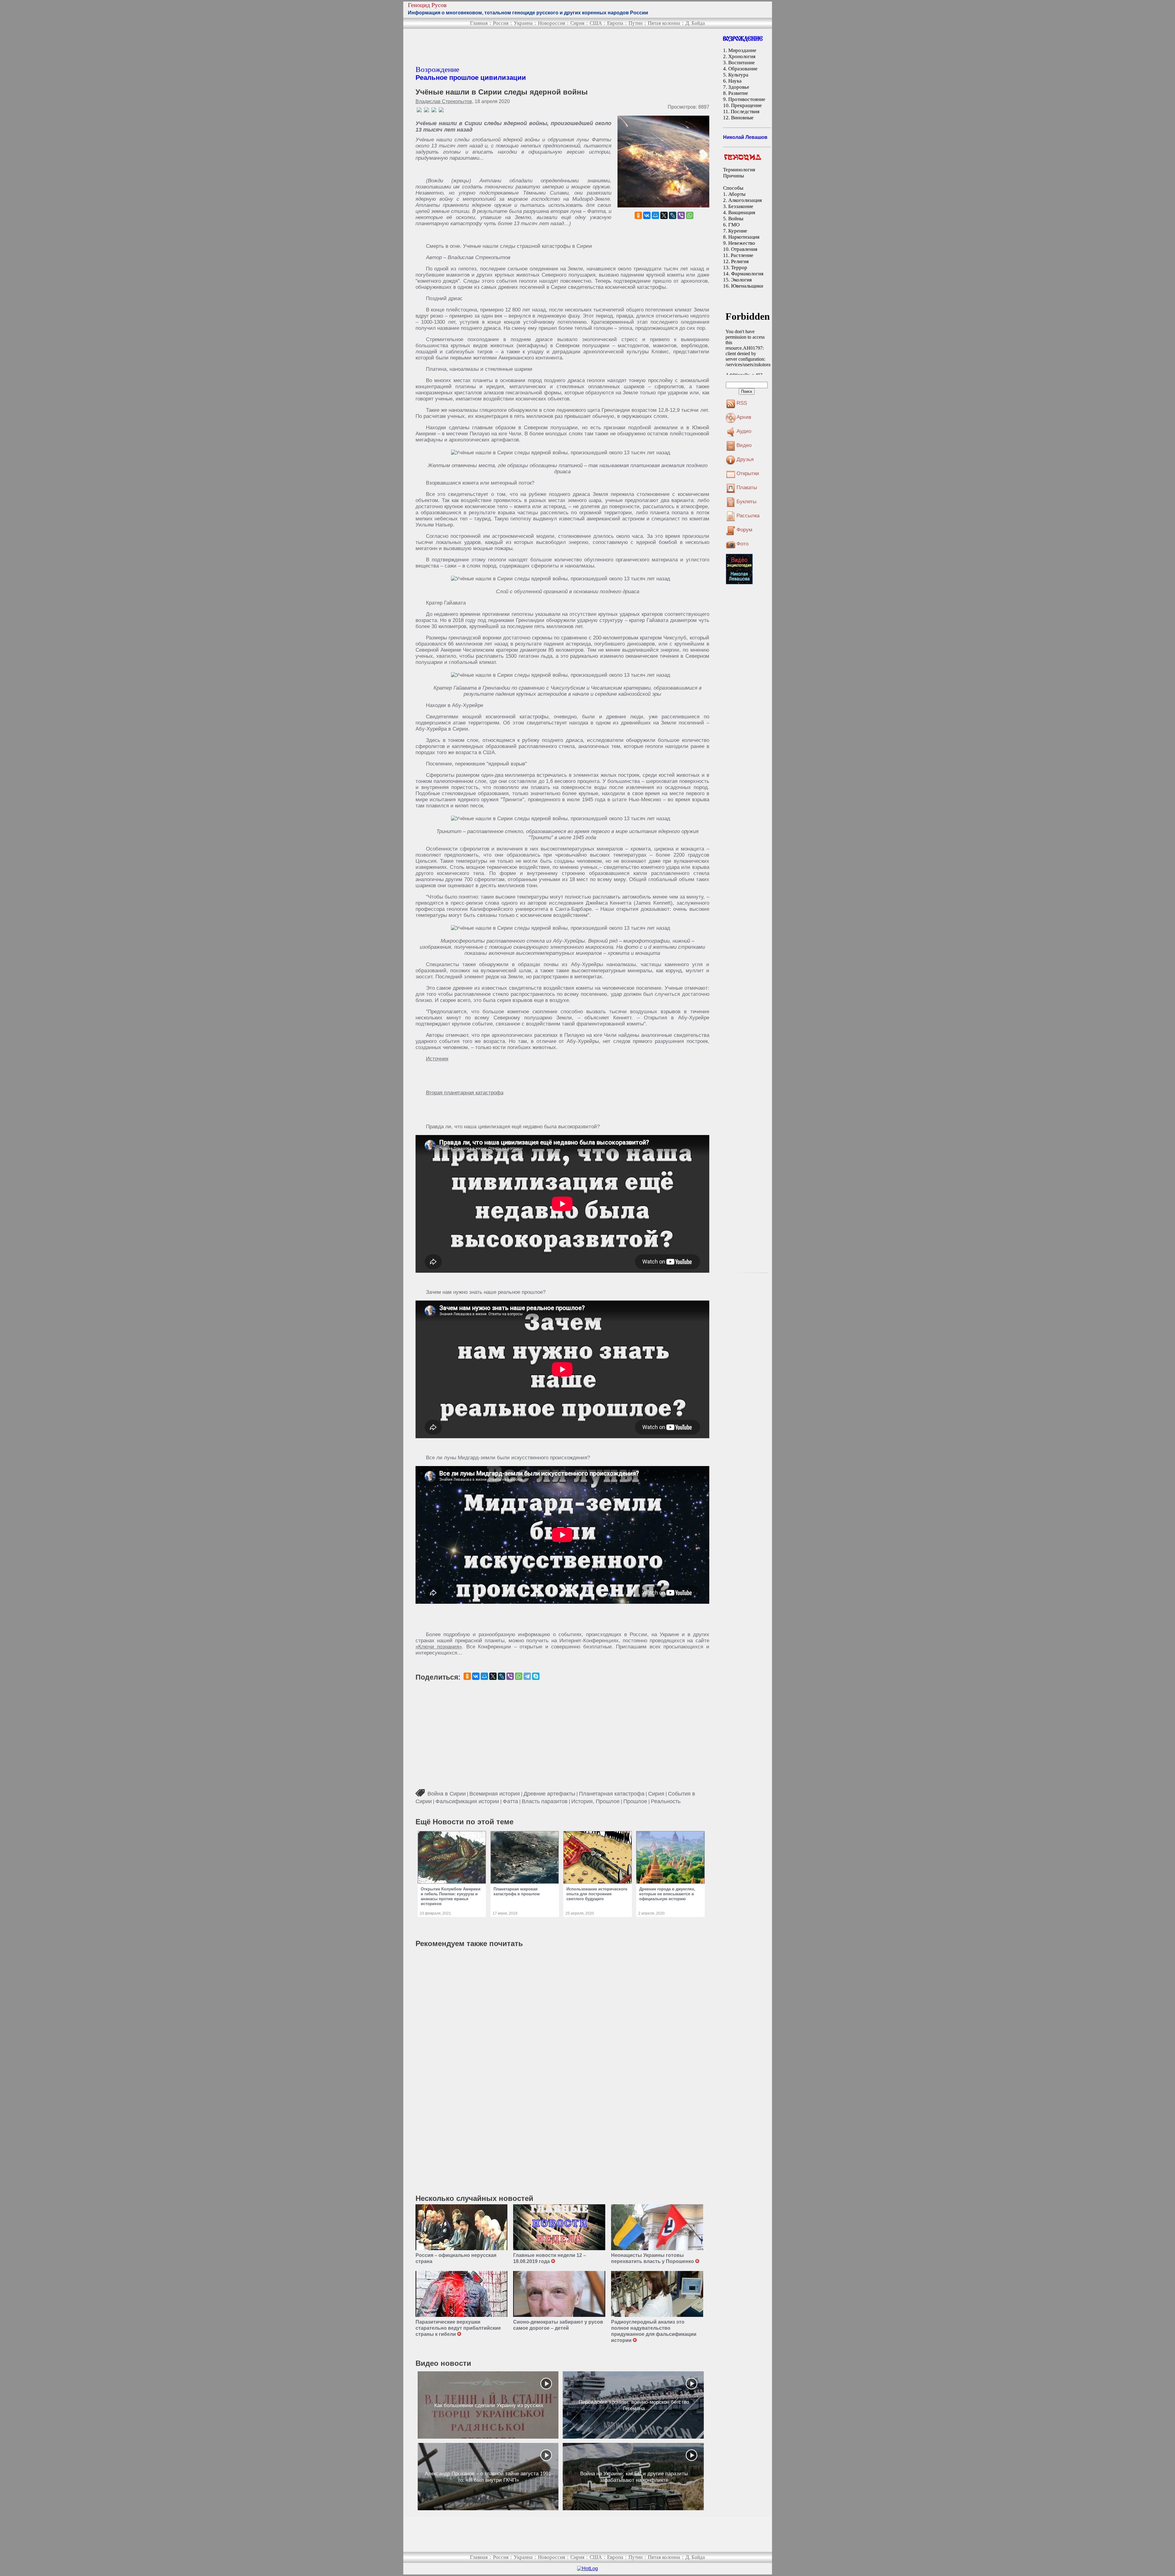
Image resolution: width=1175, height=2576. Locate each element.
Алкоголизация (745, 200)
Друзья (745, 459)
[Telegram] (527, 1676)
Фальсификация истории (467, 1801)
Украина (523, 23)
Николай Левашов (745, 137)
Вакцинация (742, 212)
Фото (742, 544)
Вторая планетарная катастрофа (465, 1093)
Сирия (577, 23)
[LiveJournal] (673, 215)
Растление (742, 255)
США (596, 23)
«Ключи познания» (439, 1647)
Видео (744, 445)
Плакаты (747, 488)
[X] (664, 215)
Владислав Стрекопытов (444, 101)
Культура (738, 75)
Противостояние (747, 99)
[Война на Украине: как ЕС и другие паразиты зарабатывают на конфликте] (633, 2477)
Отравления (744, 249)
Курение (738, 231)
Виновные (742, 118)
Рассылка (748, 516)
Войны (736, 219)
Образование (743, 69)
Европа (615, 23)
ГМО (734, 225)
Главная (479, 23)
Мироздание (742, 50)
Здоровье (739, 87)
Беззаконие (741, 206)
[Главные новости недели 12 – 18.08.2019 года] (559, 2227)
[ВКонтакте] (647, 215)
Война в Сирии (447, 1794)
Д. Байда (695, 23)
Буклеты (746, 502)
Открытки (748, 473)
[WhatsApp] (690, 215)
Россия (501, 23)
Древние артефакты (549, 1794)
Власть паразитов (545, 1801)
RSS (742, 403)
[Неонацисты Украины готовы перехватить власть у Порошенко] (657, 2227)
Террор (739, 268)
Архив (744, 417)
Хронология (742, 56)
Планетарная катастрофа (612, 1794)
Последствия (745, 112)
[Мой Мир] (655, 215)
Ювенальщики (747, 286)
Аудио (744, 431)
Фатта (510, 1801)
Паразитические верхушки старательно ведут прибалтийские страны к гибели (458, 2328)
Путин (636, 23)
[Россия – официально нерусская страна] (462, 2227)
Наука (735, 81)
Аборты (737, 194)
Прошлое (635, 1801)
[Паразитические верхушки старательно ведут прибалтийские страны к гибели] (462, 2294)
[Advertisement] (527, 47)
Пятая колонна (664, 23)
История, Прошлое (595, 1801)
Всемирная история (495, 1794)
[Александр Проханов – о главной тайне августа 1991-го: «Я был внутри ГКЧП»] (488, 2477)
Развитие (738, 93)
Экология (741, 280)
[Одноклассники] (638, 215)
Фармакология (747, 274)
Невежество (742, 243)
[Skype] (536, 1676)
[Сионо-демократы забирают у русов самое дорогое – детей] (559, 2294)
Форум (744, 530)
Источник (437, 1059)
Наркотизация (744, 237)
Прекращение (746, 105)
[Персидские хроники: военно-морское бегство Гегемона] (633, 2405)
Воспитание (742, 63)
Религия (740, 261)
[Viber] (681, 215)
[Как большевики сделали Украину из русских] (488, 2405)
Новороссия (552, 23)
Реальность (666, 1801)
